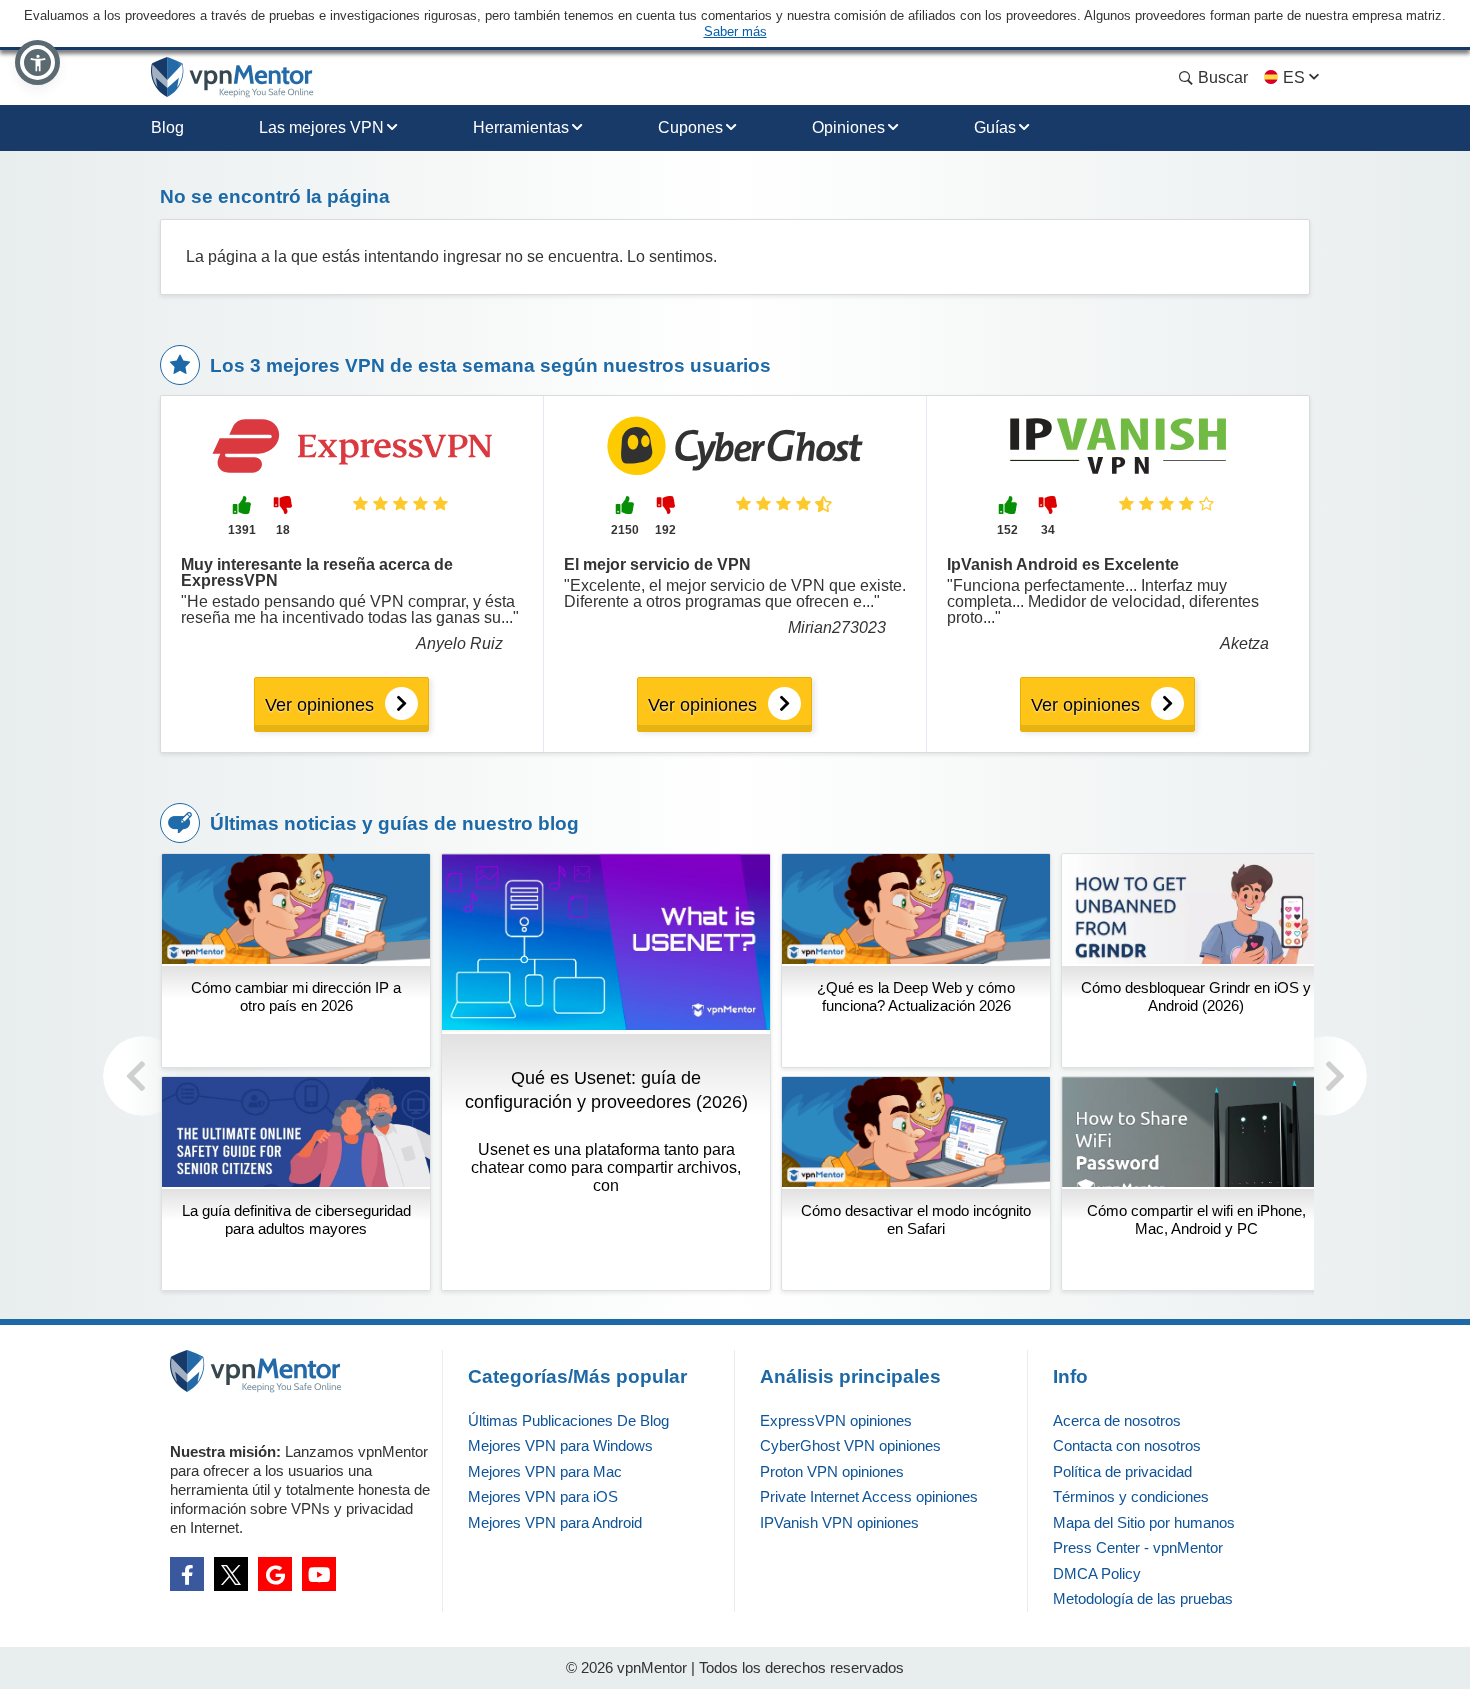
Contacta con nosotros (1127, 1445)
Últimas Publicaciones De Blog (568, 1420)
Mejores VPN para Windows (560, 1445)
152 (1007, 530)
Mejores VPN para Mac (545, 1471)
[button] (37, 62)
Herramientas (521, 127)
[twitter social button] (231, 1574)
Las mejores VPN (321, 127)
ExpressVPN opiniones (836, 1420)
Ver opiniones (319, 705)
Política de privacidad (1122, 1471)
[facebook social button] (187, 1574)
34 (1048, 530)
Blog (167, 127)
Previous (143, 1076)
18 (283, 530)
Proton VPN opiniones (832, 1471)
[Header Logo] (232, 77)
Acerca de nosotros (1117, 1420)
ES (1294, 77)
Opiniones (848, 127)
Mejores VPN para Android (555, 1522)
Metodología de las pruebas (1143, 1598)
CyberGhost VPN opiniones (850, 1445)
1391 (242, 530)
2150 (625, 530)
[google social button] (275, 1574)
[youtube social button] (319, 1574)
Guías (995, 127)
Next (1327, 1076)
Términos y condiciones (1131, 1496)
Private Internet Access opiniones (869, 1496)
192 (665, 530)
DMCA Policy (1097, 1573)
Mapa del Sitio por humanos (1144, 1522)
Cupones (690, 127)
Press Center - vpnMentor (1138, 1547)
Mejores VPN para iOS (543, 1496)
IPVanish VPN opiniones (839, 1522)
